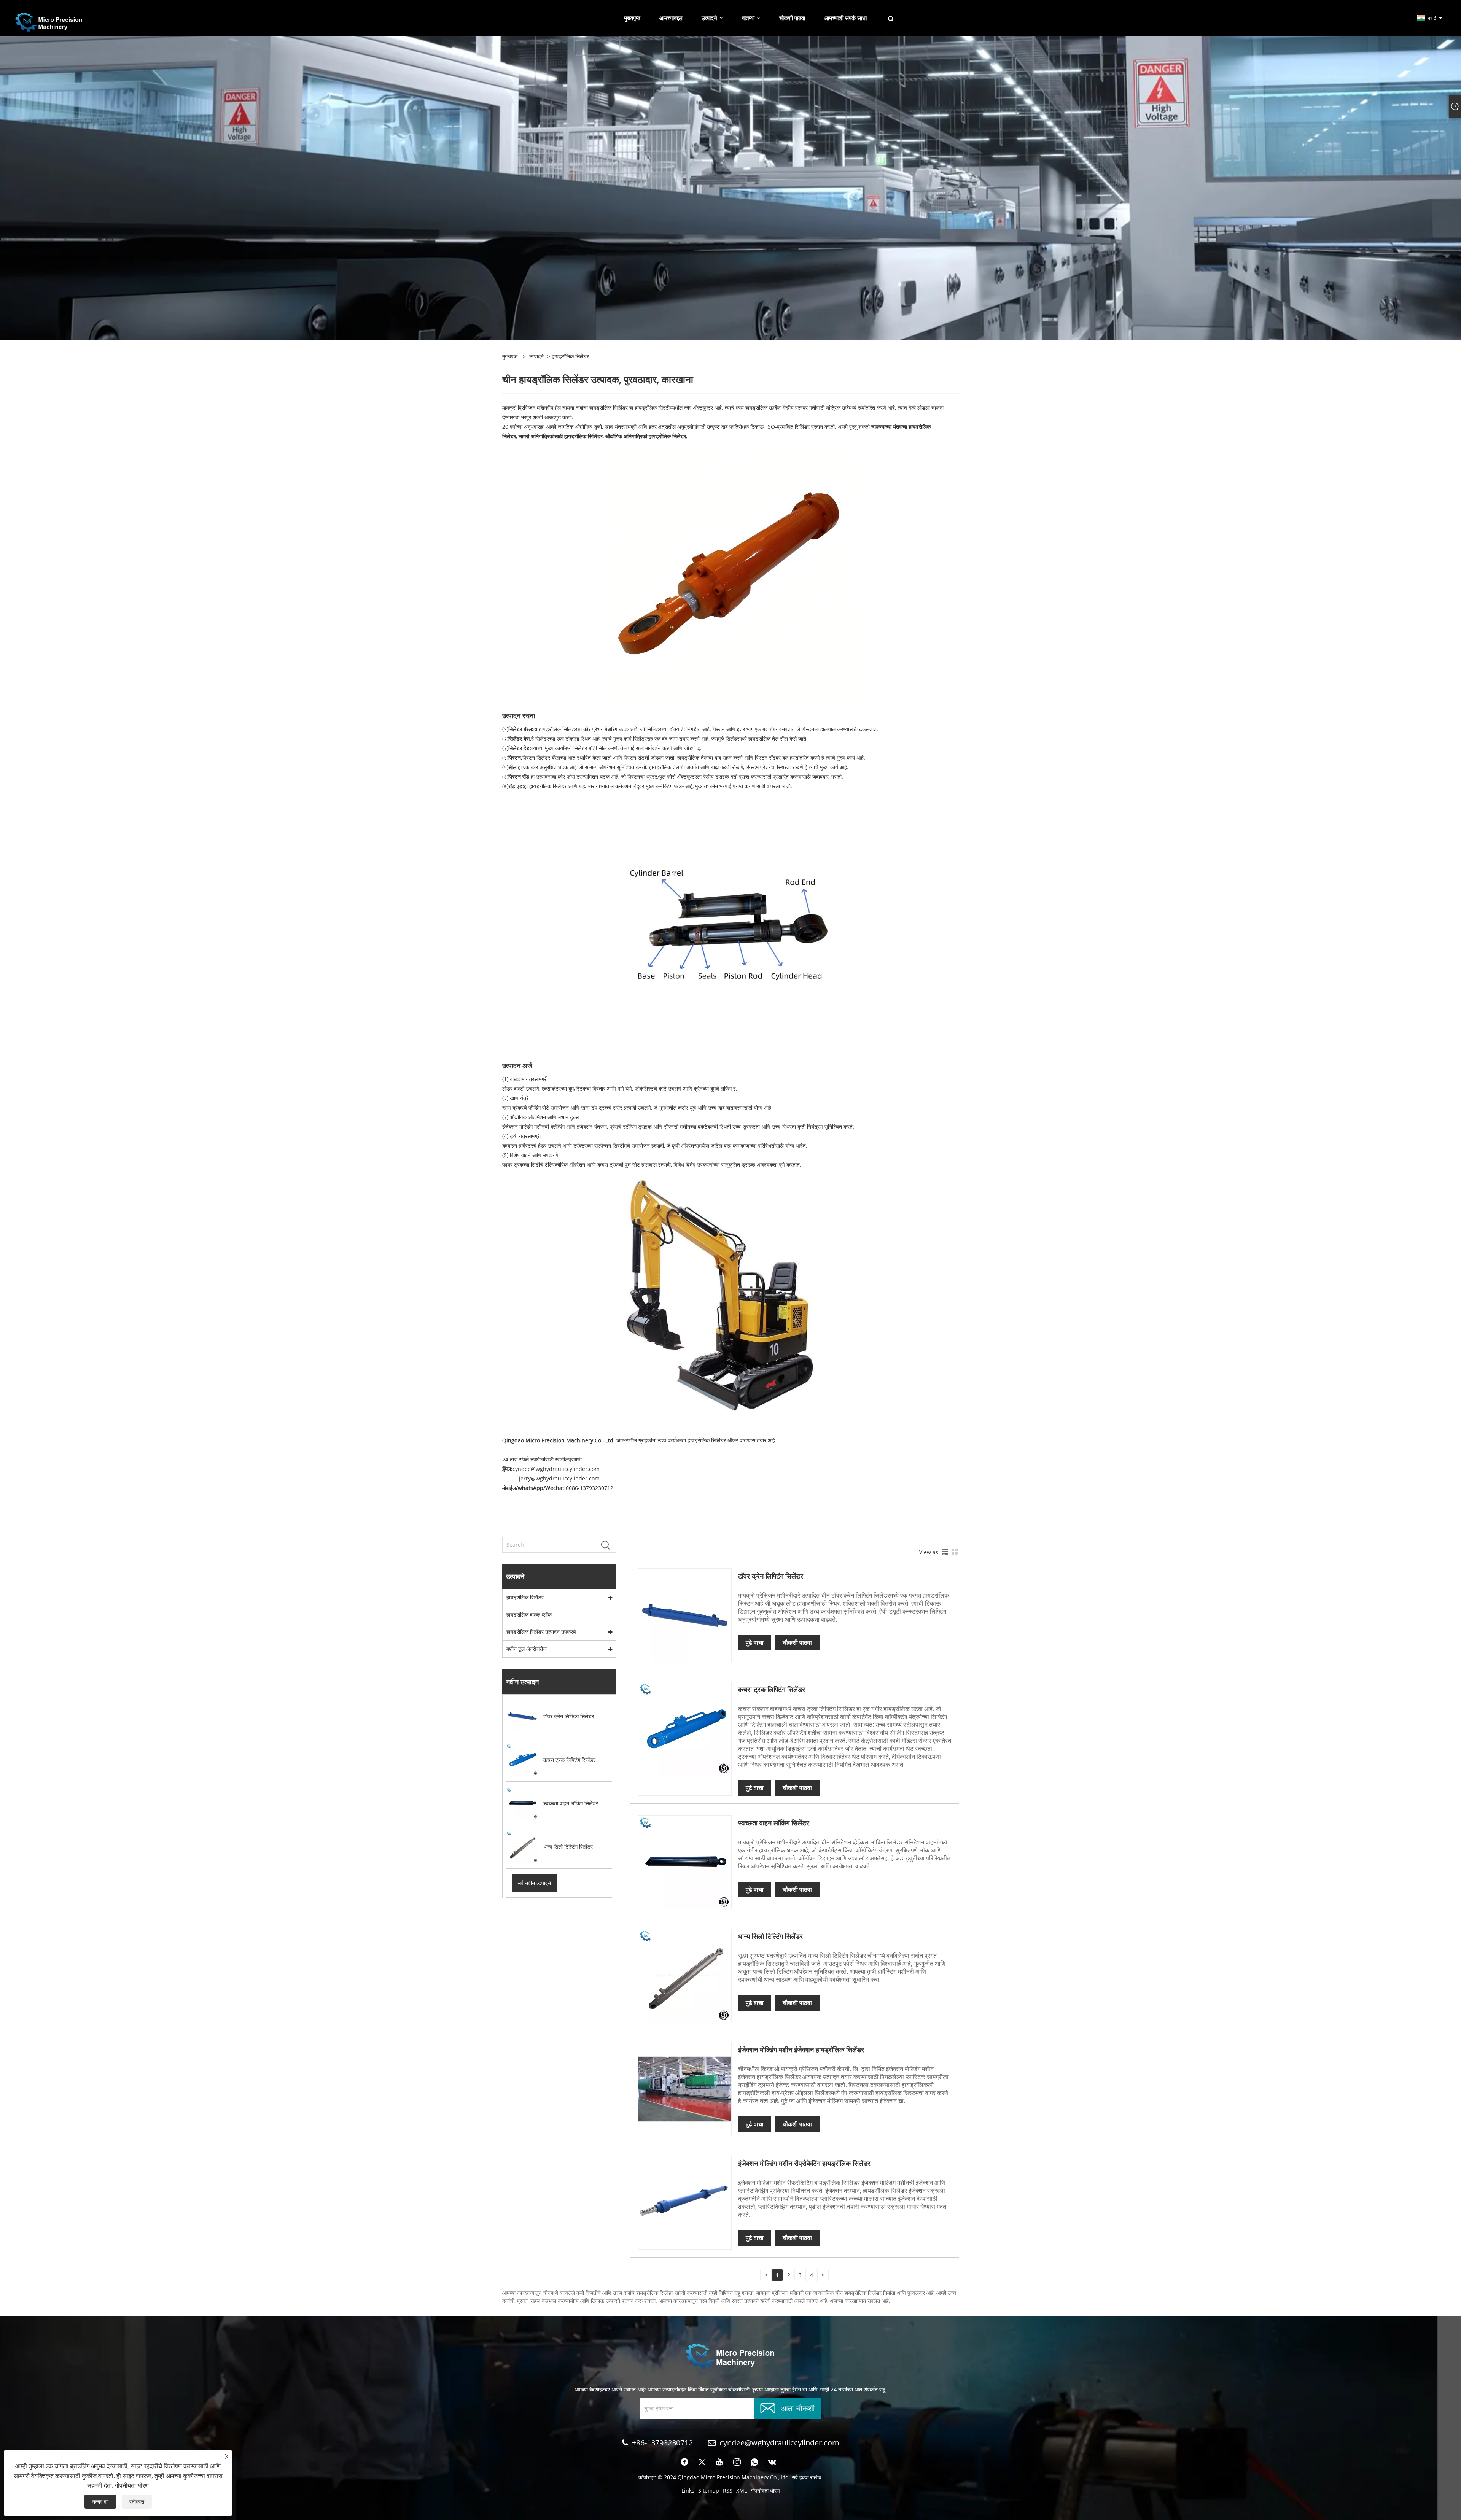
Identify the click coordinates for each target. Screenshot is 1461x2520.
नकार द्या (100, 2502)
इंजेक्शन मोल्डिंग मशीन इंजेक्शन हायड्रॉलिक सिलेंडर (801, 2049)
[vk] (772, 2462)
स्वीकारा (137, 2502)
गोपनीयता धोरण (765, 2491)
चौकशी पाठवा (797, 1642)
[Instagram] (737, 2462)
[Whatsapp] (754, 2462)
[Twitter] (702, 2462)
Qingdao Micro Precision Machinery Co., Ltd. (559, 1440)
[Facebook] (684, 2462)
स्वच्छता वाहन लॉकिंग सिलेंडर (774, 1823)
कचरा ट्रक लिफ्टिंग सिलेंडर (772, 1689)
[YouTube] (719, 2462)
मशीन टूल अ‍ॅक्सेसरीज (527, 1649)
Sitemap (709, 2491)
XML (742, 2491)
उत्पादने (536, 356)
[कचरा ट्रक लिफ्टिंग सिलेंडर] (685, 1728)
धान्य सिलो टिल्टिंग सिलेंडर (770, 1936)
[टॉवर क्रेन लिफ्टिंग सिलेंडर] (685, 1615)
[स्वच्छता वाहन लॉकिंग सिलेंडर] (685, 1861)
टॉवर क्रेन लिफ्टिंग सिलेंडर (771, 1576)
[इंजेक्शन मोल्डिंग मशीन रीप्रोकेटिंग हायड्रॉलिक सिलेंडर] (685, 2202)
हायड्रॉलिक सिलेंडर (525, 1597)
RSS (728, 2491)
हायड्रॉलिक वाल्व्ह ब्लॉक (529, 1615)
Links (688, 2491)
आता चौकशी (798, 2408)
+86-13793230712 (662, 2443)
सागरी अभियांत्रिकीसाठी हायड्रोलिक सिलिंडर (561, 436)
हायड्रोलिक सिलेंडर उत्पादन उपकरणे (541, 1632)
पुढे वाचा (755, 1642)
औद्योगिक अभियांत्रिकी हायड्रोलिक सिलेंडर (646, 436)
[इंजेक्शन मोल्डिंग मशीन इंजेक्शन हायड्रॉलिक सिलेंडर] (685, 2088)
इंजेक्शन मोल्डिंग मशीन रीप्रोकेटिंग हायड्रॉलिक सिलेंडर (804, 2163)
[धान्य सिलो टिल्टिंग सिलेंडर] (685, 1975)
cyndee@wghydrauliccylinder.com (779, 2443)
